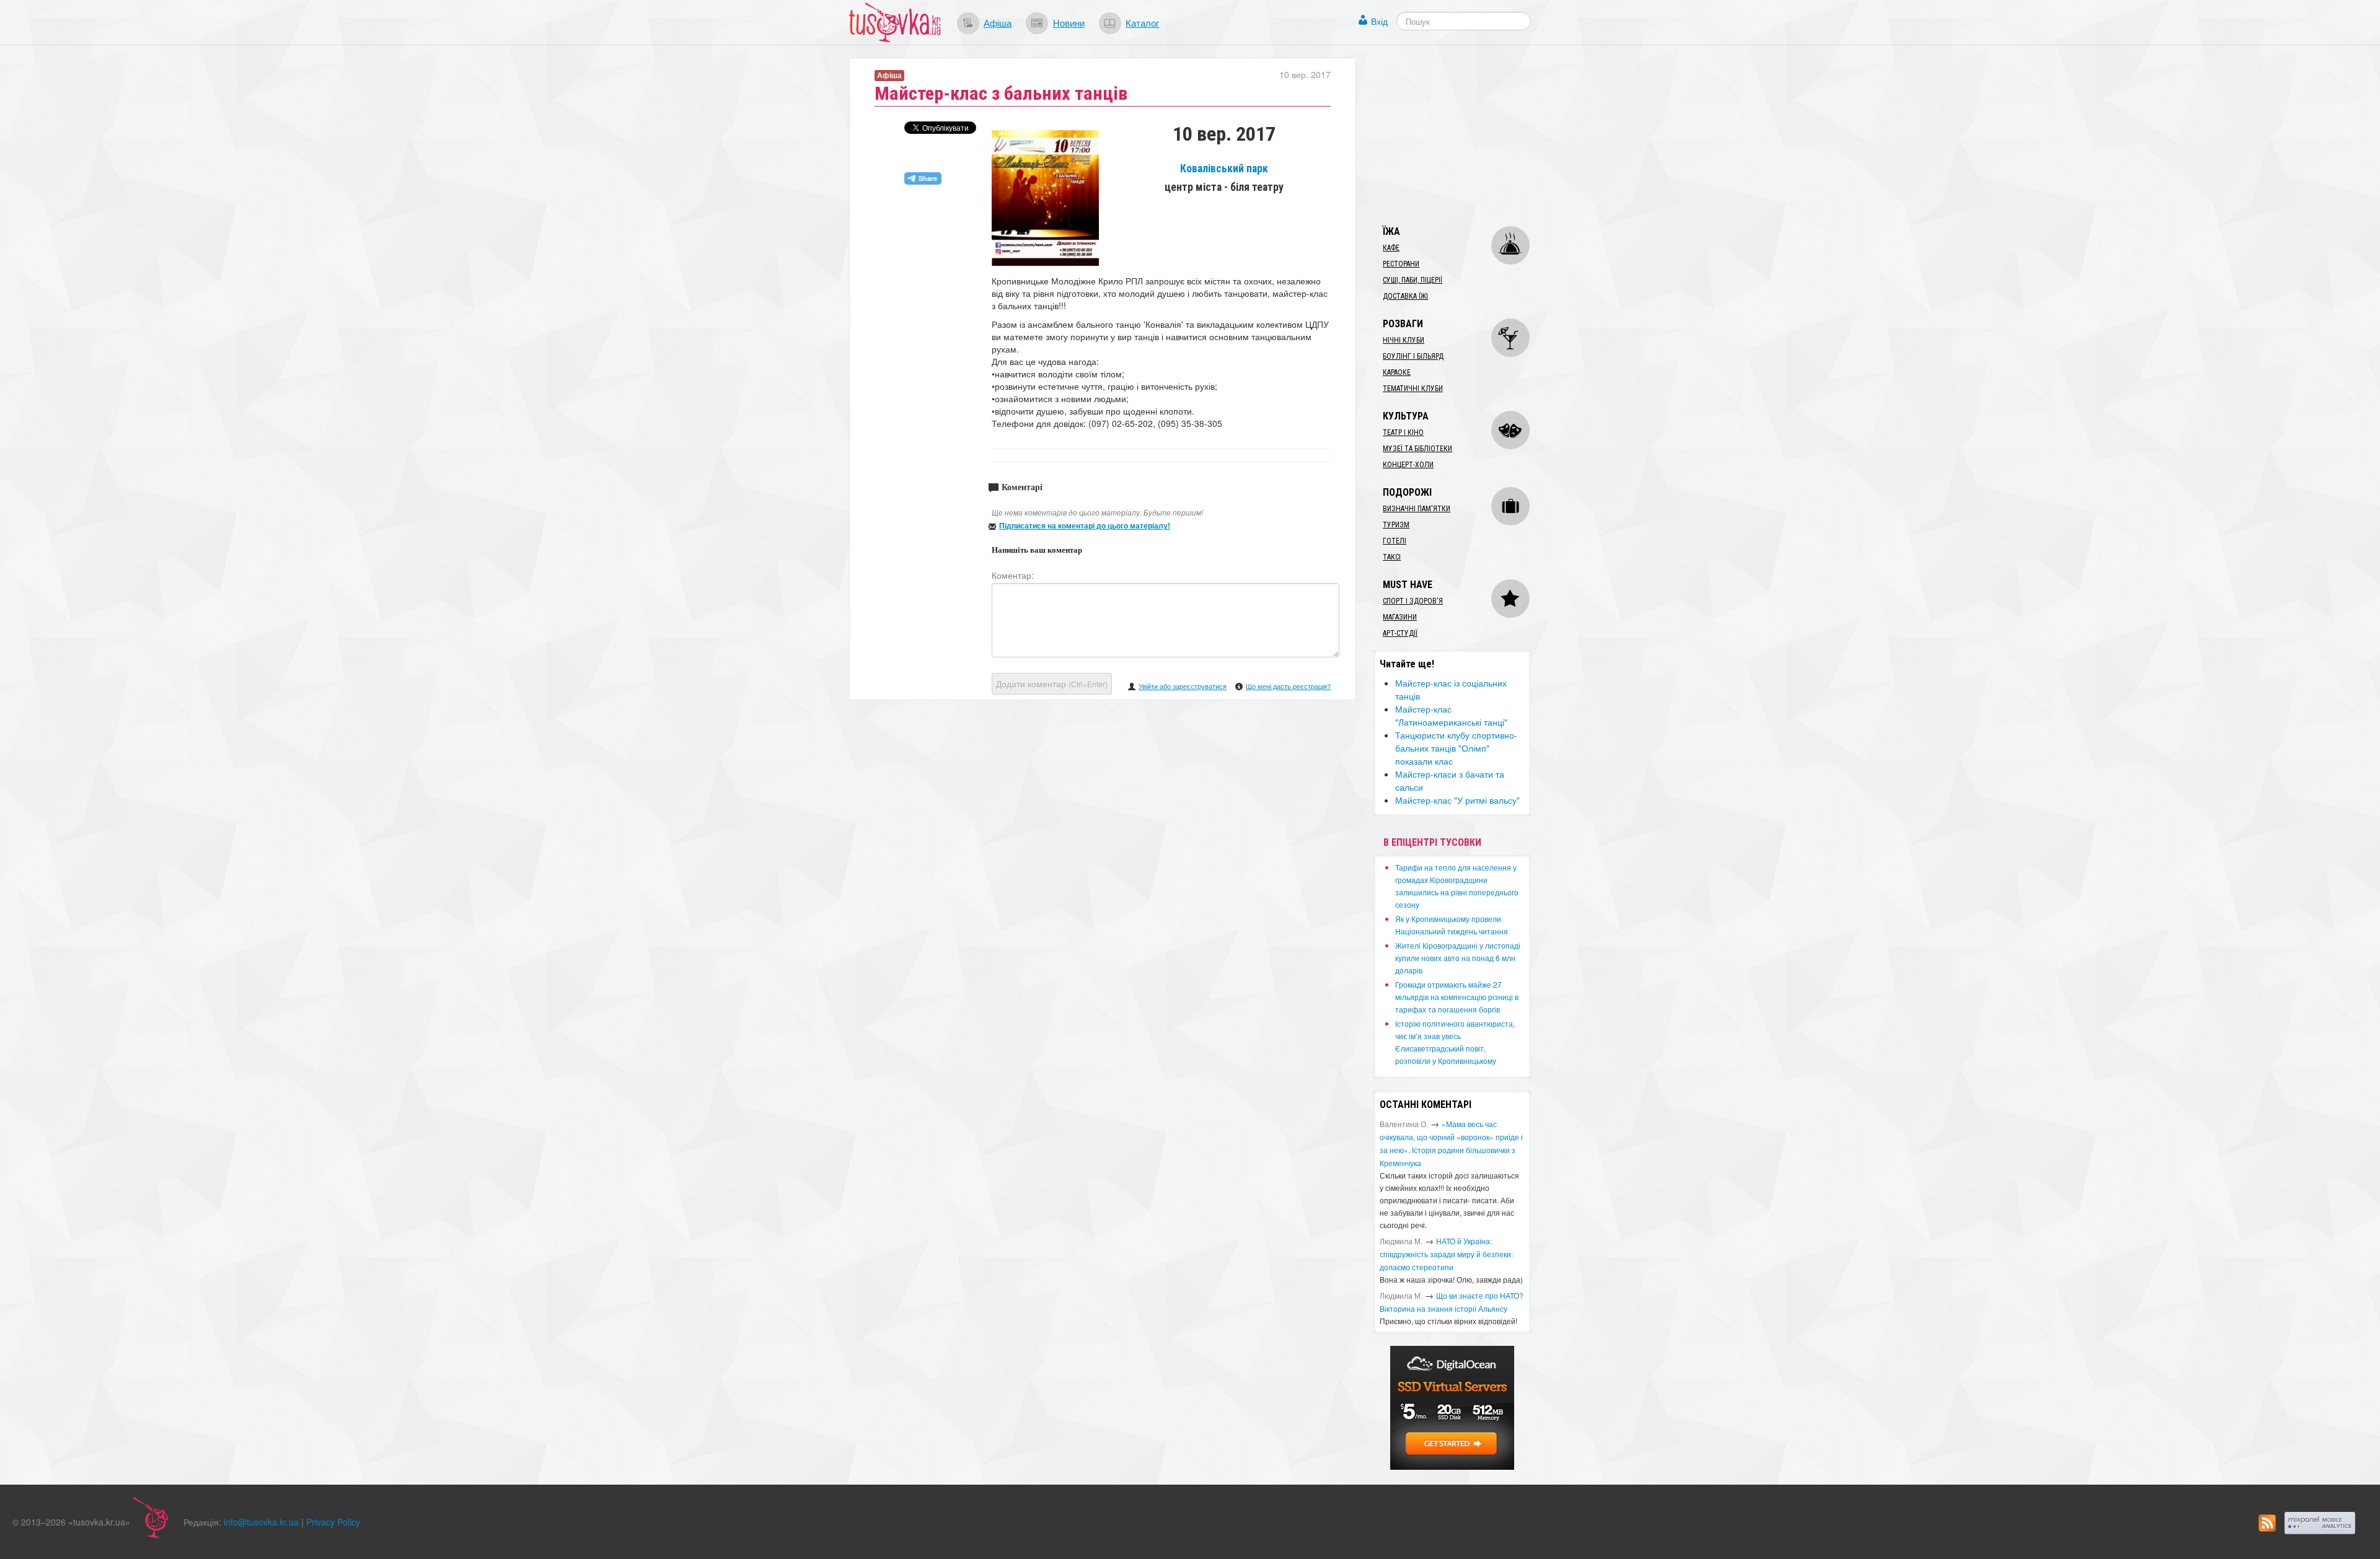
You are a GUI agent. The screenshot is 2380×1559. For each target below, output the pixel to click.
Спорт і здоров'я (1413, 601)
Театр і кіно (1403, 433)
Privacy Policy (333, 1522)
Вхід (1379, 21)
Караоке (1397, 372)
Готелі (1395, 541)
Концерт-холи (1408, 465)
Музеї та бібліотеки (1417, 449)
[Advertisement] (1466, 135)
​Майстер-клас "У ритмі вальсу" (1457, 800)
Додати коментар (1052, 683)
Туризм (1396, 525)
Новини (1069, 22)
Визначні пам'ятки (1417, 509)
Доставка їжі (1405, 296)
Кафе (1391, 248)
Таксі (1392, 557)
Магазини (1400, 617)
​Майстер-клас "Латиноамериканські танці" (1451, 715)
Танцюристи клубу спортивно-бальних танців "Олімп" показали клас (1456, 748)
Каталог (1142, 22)
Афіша (998, 22)
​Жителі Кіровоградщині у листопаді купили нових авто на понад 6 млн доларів (1458, 958)
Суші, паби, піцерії (1413, 280)
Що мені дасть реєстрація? (1288, 686)
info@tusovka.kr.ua (261, 1522)
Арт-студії (1400, 633)
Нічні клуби (1404, 340)
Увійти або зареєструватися (1183, 686)
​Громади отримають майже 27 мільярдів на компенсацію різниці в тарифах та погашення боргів (1457, 997)
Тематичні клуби (1413, 389)
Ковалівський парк (1224, 169)
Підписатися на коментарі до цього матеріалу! (1085, 525)
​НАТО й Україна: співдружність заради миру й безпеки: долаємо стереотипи (1446, 1254)
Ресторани (1401, 264)
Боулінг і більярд (1413, 356)
